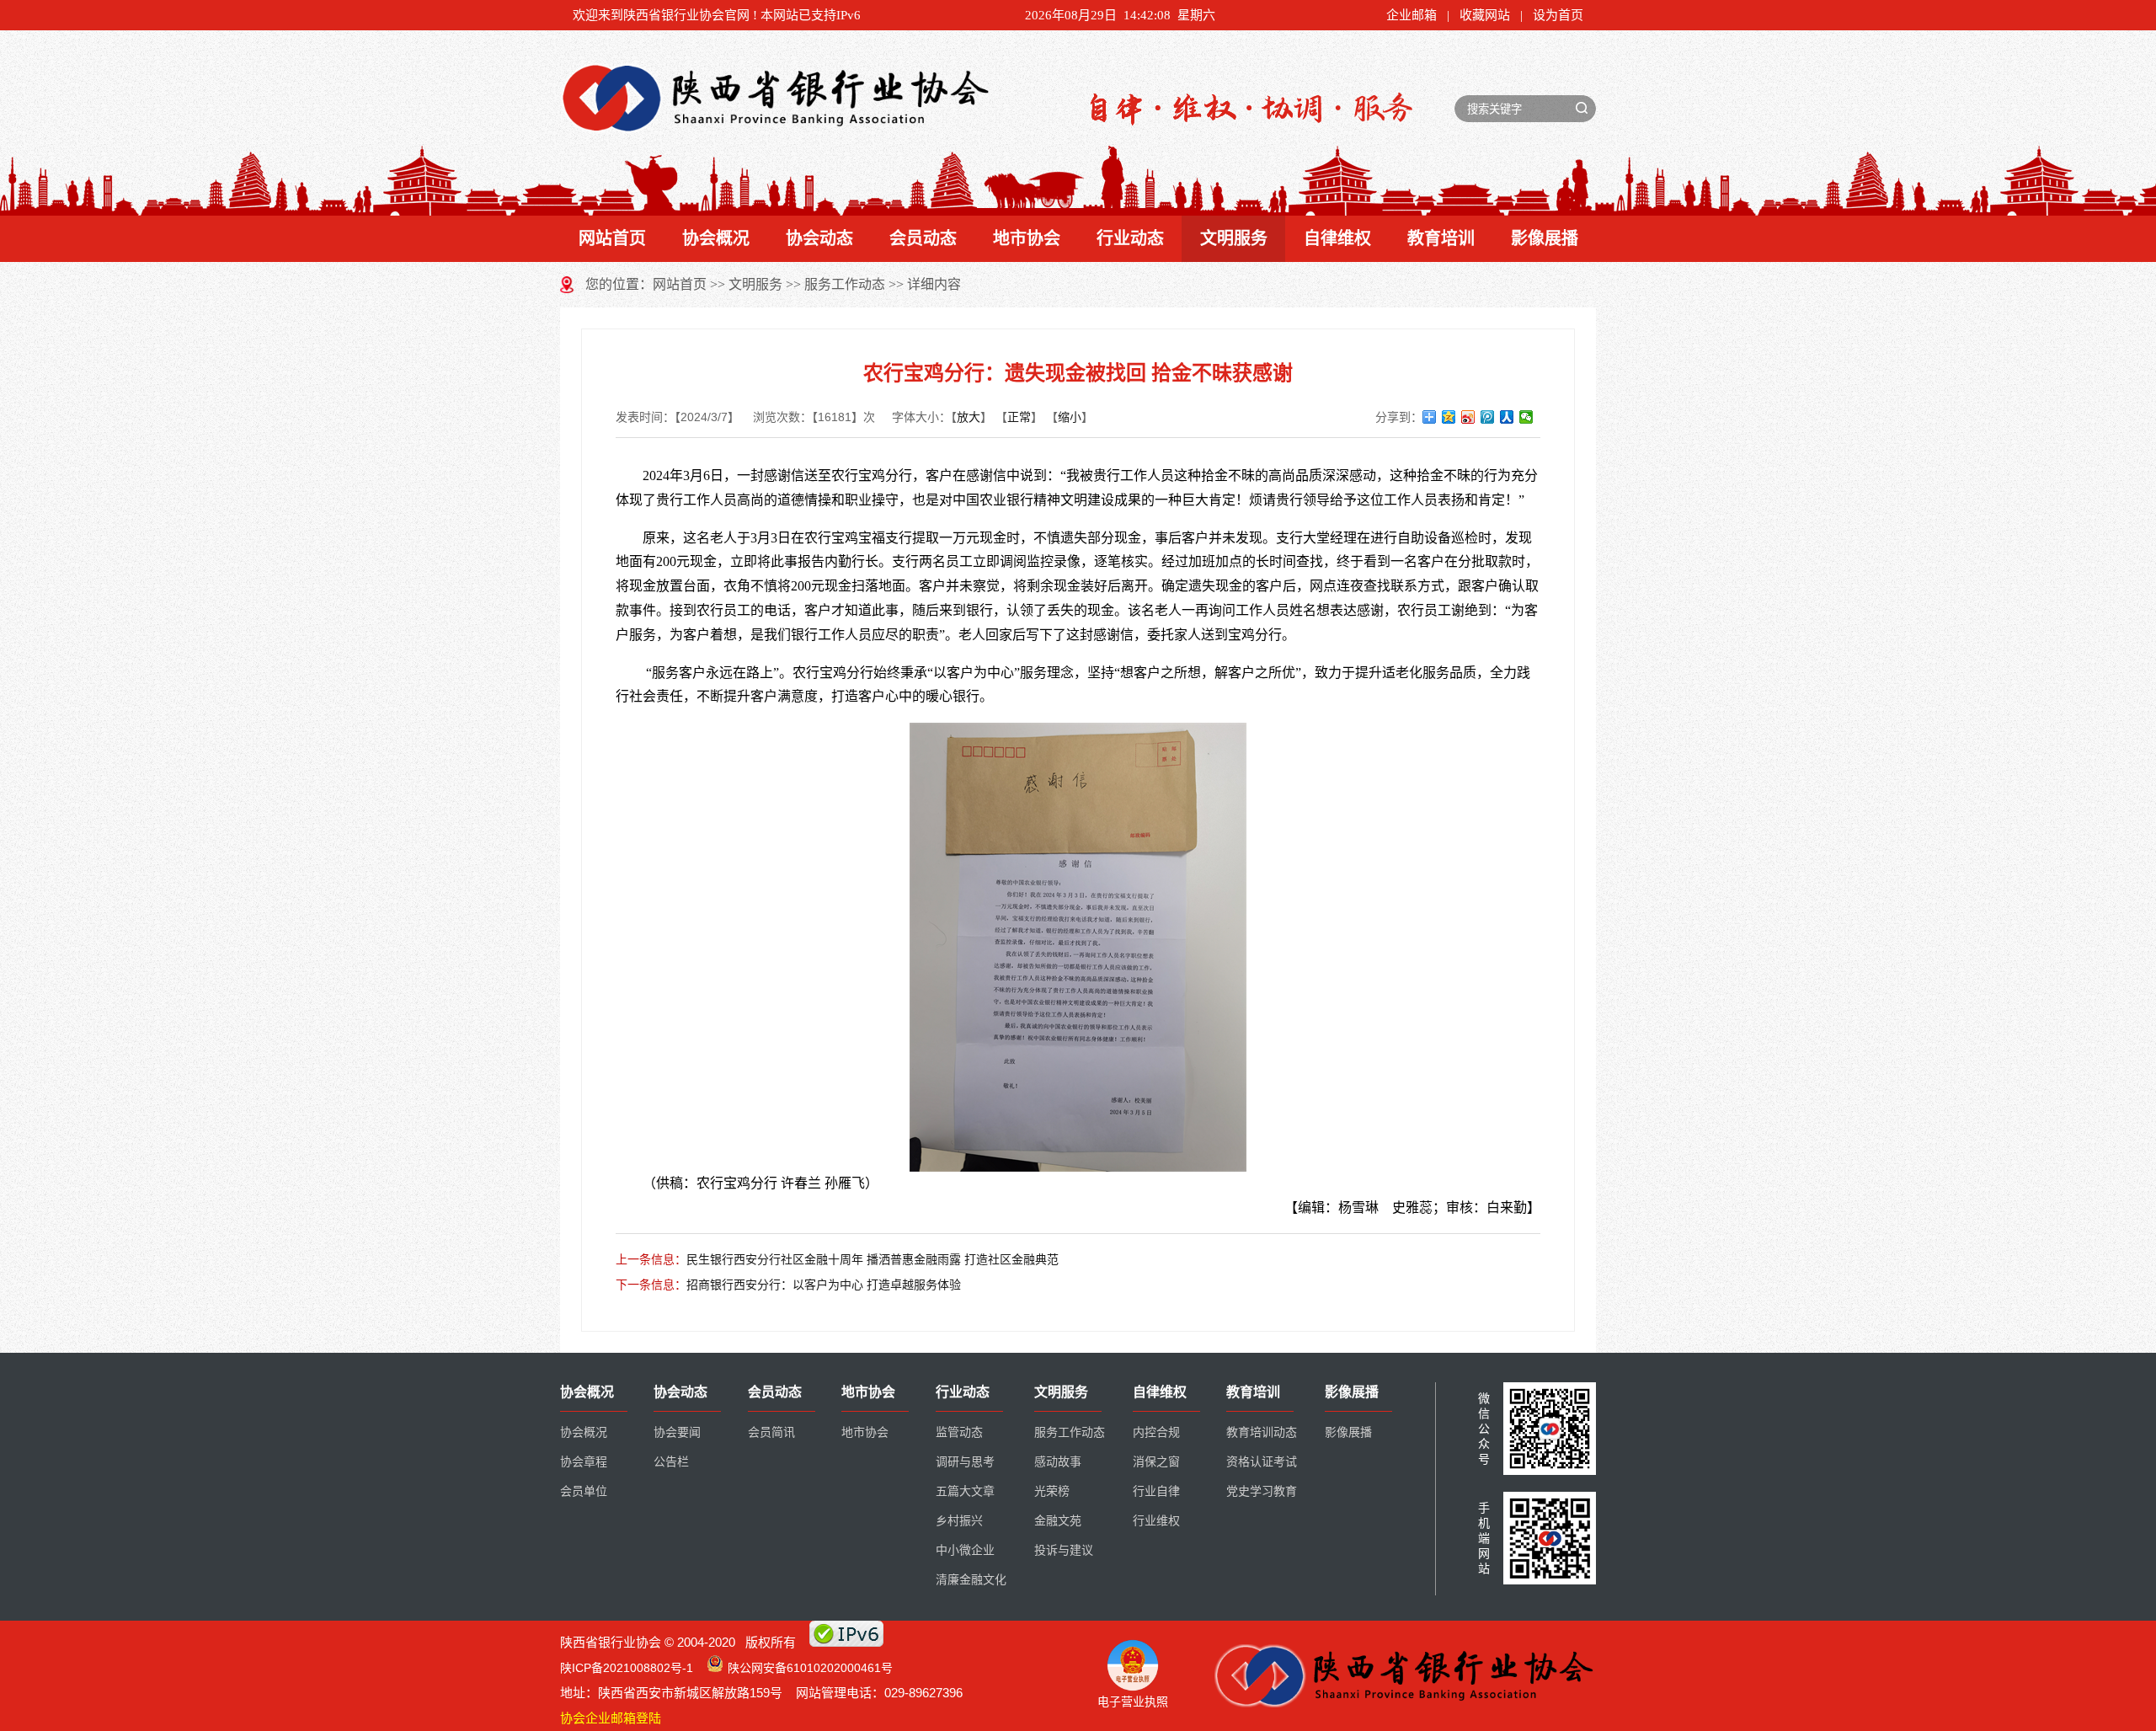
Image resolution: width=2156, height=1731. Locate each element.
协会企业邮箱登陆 (611, 1718)
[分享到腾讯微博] (1488, 417)
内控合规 (1156, 1432)
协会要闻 (677, 1432)
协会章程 (584, 1462)
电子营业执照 (1133, 1702)
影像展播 (1545, 238)
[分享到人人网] (1507, 417)
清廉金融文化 (971, 1580)
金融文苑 (1058, 1521)
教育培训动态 (1262, 1432)
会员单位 (584, 1491)
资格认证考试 (1262, 1462)
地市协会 (1027, 238)
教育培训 (1441, 238)
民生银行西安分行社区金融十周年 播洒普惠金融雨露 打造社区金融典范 (873, 1259)
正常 (1019, 417)
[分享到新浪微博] (1468, 417)
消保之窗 (1156, 1462)
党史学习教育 (1262, 1491)
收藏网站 (1485, 15)
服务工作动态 (845, 284)
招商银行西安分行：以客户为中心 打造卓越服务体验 (824, 1285)
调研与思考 (965, 1462)
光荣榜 (1052, 1491)
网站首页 (612, 238)
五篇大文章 (965, 1491)
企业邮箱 (1412, 15)
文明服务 (1234, 238)
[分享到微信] (1526, 417)
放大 (969, 417)
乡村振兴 (959, 1521)
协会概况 (716, 238)
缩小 (1070, 417)
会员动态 (923, 238)
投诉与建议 (1064, 1550)
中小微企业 (965, 1550)
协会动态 (819, 238)
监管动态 (959, 1432)
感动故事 (1058, 1462)
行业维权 (1156, 1521)
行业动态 (1130, 238)
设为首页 (1558, 15)
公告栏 (671, 1462)
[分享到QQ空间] (1449, 417)
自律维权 (1337, 238)
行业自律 (1156, 1491)
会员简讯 (771, 1432)
